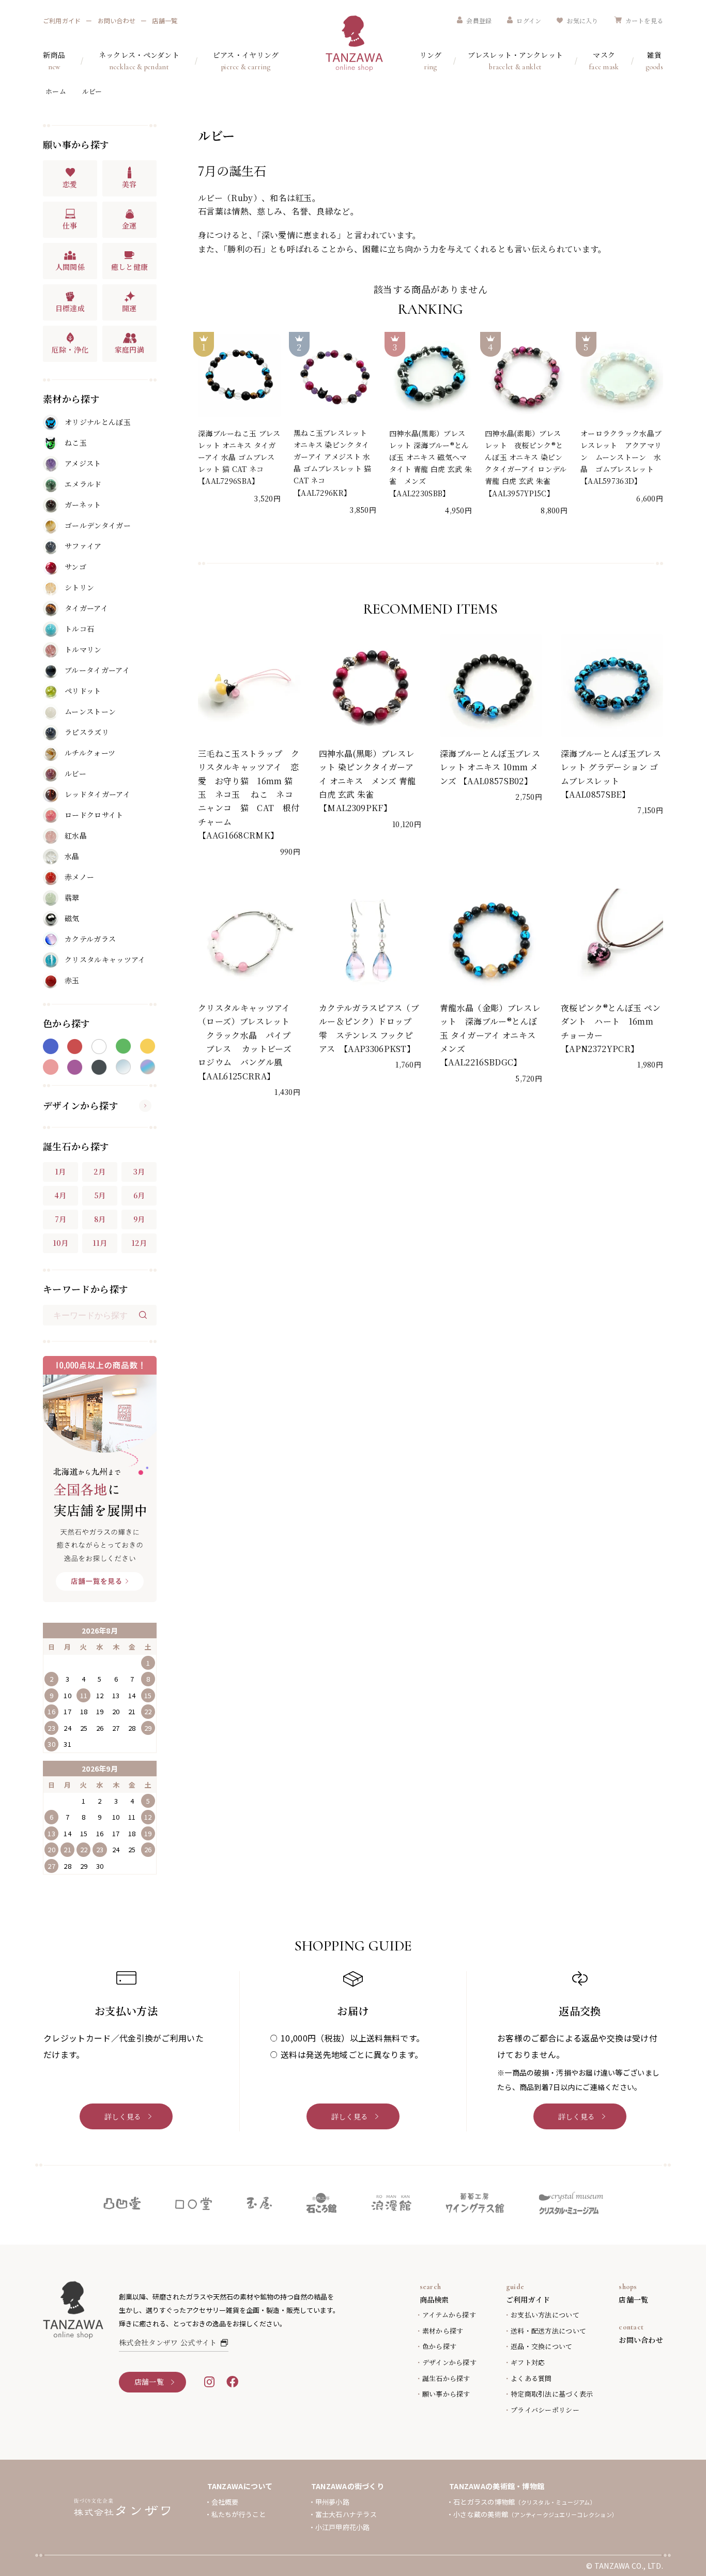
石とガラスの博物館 (525, 2502)
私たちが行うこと (239, 2514)
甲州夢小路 (332, 2502)
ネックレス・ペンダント (139, 60)
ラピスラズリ (87, 732)
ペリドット (83, 691)
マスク (604, 60)
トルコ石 (79, 629)
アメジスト (83, 463)
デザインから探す (81, 1105)
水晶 (72, 856)
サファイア (83, 546)
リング (431, 60)
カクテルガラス (90, 939)
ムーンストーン (90, 711)
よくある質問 (531, 2378)
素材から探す (443, 2331)
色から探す (439, 2346)
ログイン (529, 20)
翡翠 (72, 897)
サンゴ (75, 567)
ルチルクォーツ (90, 753)
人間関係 (70, 267)
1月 (60, 1171)
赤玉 (72, 980)
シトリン (79, 587)
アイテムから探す (449, 2315)
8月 (100, 1219)
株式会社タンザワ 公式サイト (168, 2342)
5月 (100, 1195)
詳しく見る (123, 2116)
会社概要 (225, 2502)
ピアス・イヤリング (246, 60)
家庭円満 (129, 349)
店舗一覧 (165, 20)
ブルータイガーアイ (97, 670)
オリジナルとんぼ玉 (98, 422)
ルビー (92, 91)
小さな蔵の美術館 (535, 2514)
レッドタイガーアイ (97, 794)
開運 (129, 308)
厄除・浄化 (70, 349)
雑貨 (654, 60)
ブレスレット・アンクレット (515, 60)
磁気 (72, 918)
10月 (61, 1243)
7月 (61, 1219)
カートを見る (644, 20)
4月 (60, 1195)
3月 (139, 1171)
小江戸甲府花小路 (343, 2527)
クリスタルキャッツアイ (105, 959)
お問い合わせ (117, 20)
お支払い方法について (545, 2315)
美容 (129, 184)
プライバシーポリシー (545, 2410)
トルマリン (83, 649)
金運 (129, 225)
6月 (139, 1195)
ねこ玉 (76, 443)
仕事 (70, 225)
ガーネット (83, 505)
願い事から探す (446, 2394)
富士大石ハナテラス (346, 2514)
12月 (139, 1243)
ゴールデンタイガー (98, 525)
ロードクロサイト (94, 815)
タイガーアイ (86, 608)
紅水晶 (76, 835)
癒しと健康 (130, 267)
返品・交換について (541, 2346)
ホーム (56, 91)
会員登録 (479, 20)
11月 (100, 1243)
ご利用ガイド (62, 20)
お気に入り (582, 20)
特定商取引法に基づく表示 (552, 2394)
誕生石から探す (446, 2378)
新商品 (54, 60)
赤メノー (79, 877)
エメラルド (83, 484)
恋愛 (70, 184)
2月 (100, 1171)
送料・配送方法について (548, 2331)
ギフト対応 (528, 2362)
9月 (139, 1219)
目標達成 (70, 308)
